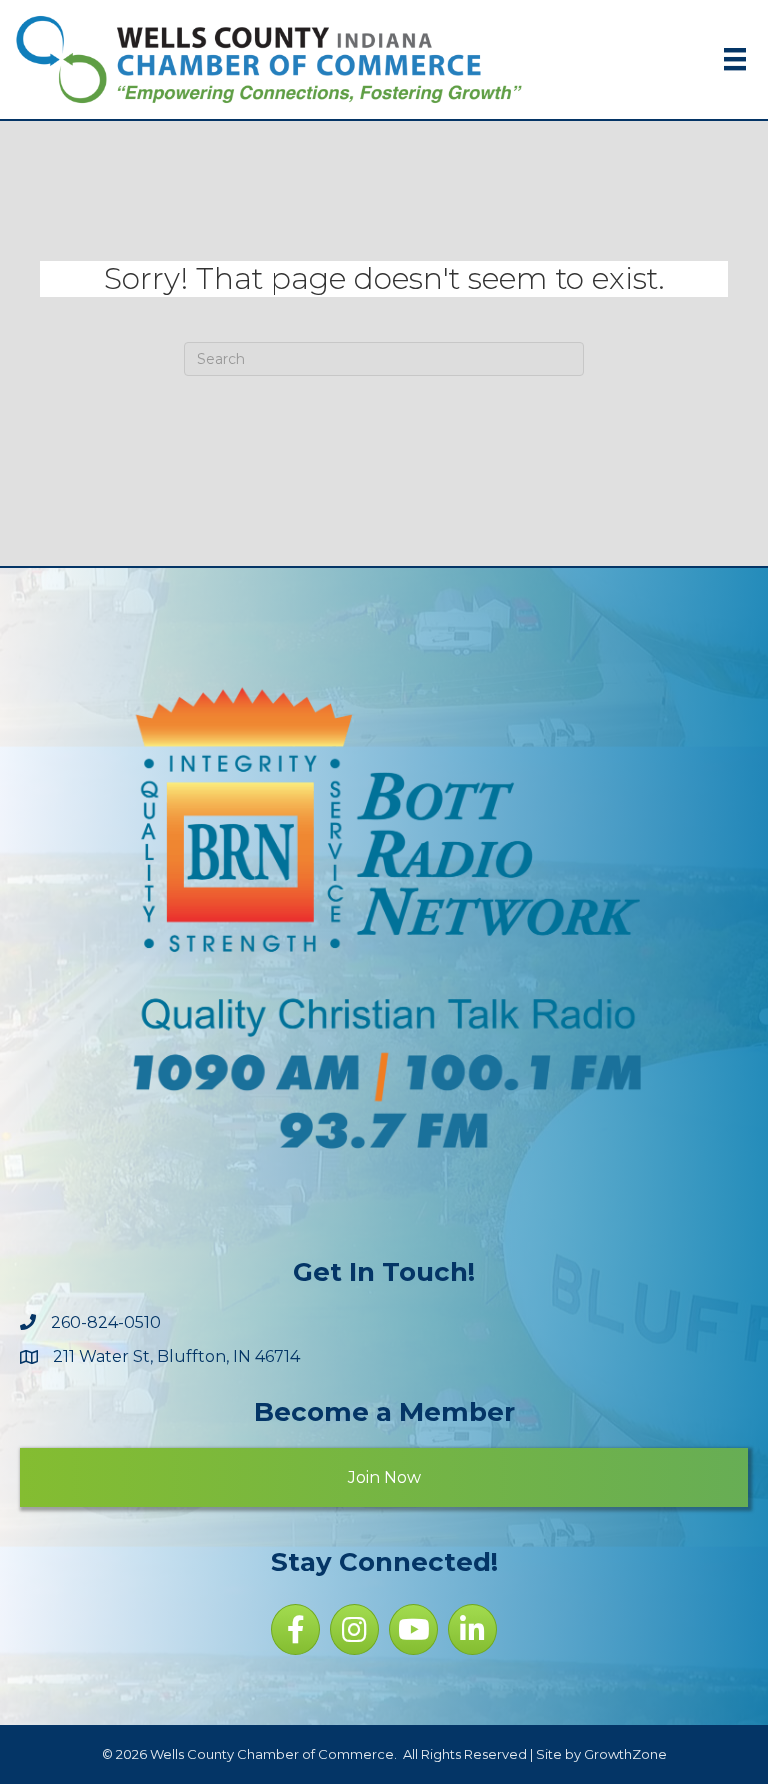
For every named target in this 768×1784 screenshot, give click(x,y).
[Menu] (735, 59)
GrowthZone (625, 1754)
